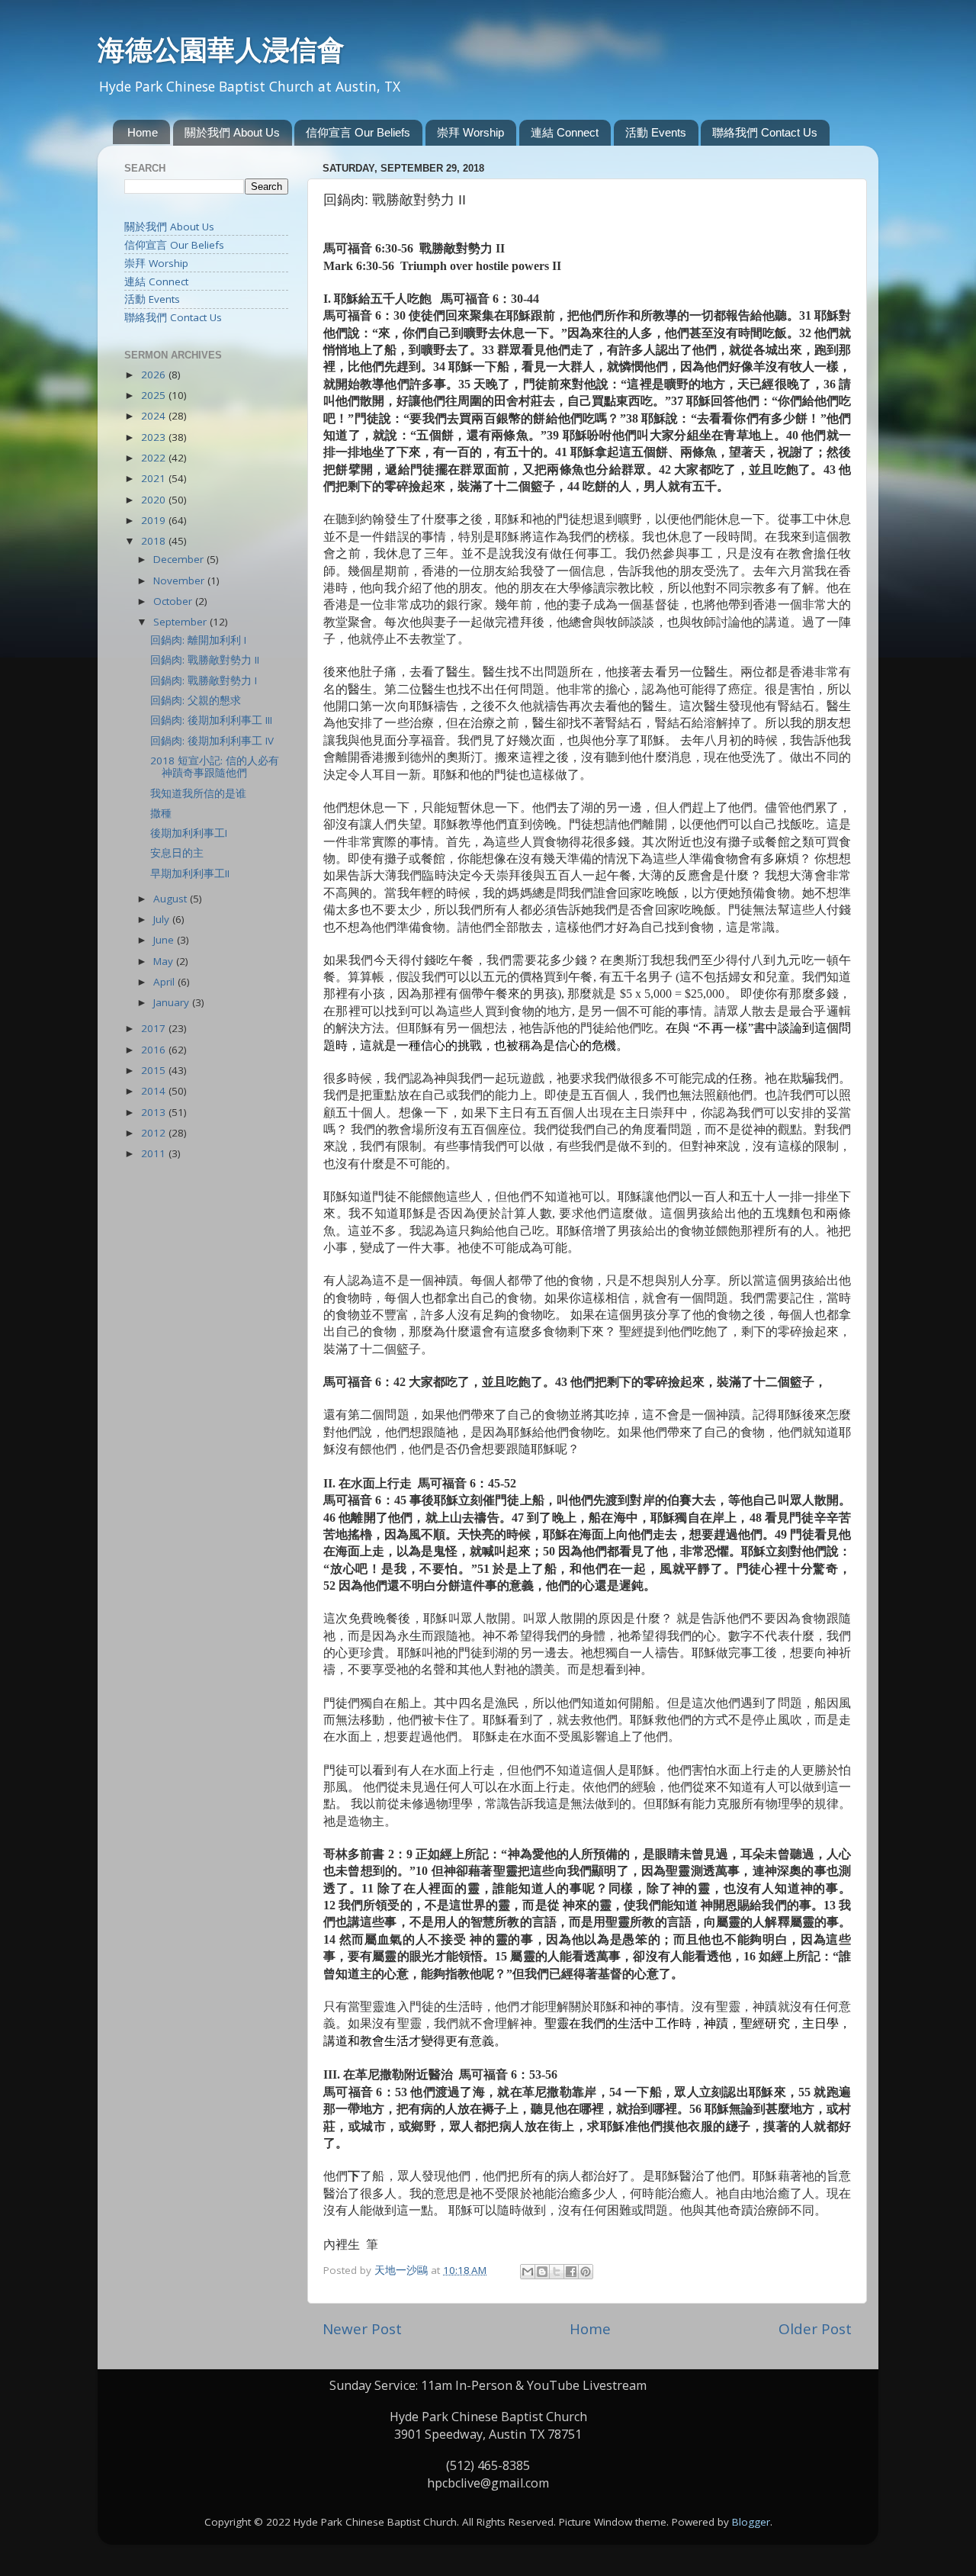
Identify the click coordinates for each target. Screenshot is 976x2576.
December (180, 559)
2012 (155, 1133)
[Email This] (528, 2272)
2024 (155, 416)
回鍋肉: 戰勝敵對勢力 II (205, 660)
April (165, 982)
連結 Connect (565, 132)
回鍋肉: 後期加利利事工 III (211, 720)
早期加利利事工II (190, 873)
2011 (155, 1153)
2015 (155, 1070)
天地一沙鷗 (403, 2270)
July (163, 919)
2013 (155, 1112)
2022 (155, 458)
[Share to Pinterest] (586, 2272)
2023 (155, 437)
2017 (155, 1028)
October (174, 601)
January (173, 1002)
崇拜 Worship (470, 132)
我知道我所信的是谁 (198, 793)
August (172, 899)
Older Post (815, 2329)
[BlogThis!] (542, 2272)
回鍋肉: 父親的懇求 (196, 700)
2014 (155, 1091)
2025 (155, 395)
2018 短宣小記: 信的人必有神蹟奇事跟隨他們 (215, 767)
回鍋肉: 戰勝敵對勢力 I (204, 680)
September (181, 622)
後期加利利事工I (189, 833)
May (165, 961)
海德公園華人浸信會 (221, 50)
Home (143, 132)
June (165, 940)
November (180, 580)
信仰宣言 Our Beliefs (358, 132)
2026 (155, 375)
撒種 (161, 813)
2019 (155, 520)
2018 (155, 541)
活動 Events (656, 132)
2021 (155, 478)
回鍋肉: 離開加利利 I (198, 640)
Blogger (751, 2522)
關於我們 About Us (232, 132)
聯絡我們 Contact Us (765, 132)
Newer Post (362, 2329)
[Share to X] (557, 2272)
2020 (155, 500)
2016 (155, 1050)
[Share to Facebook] (571, 2272)
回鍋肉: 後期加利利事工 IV (212, 741)
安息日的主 (177, 853)
